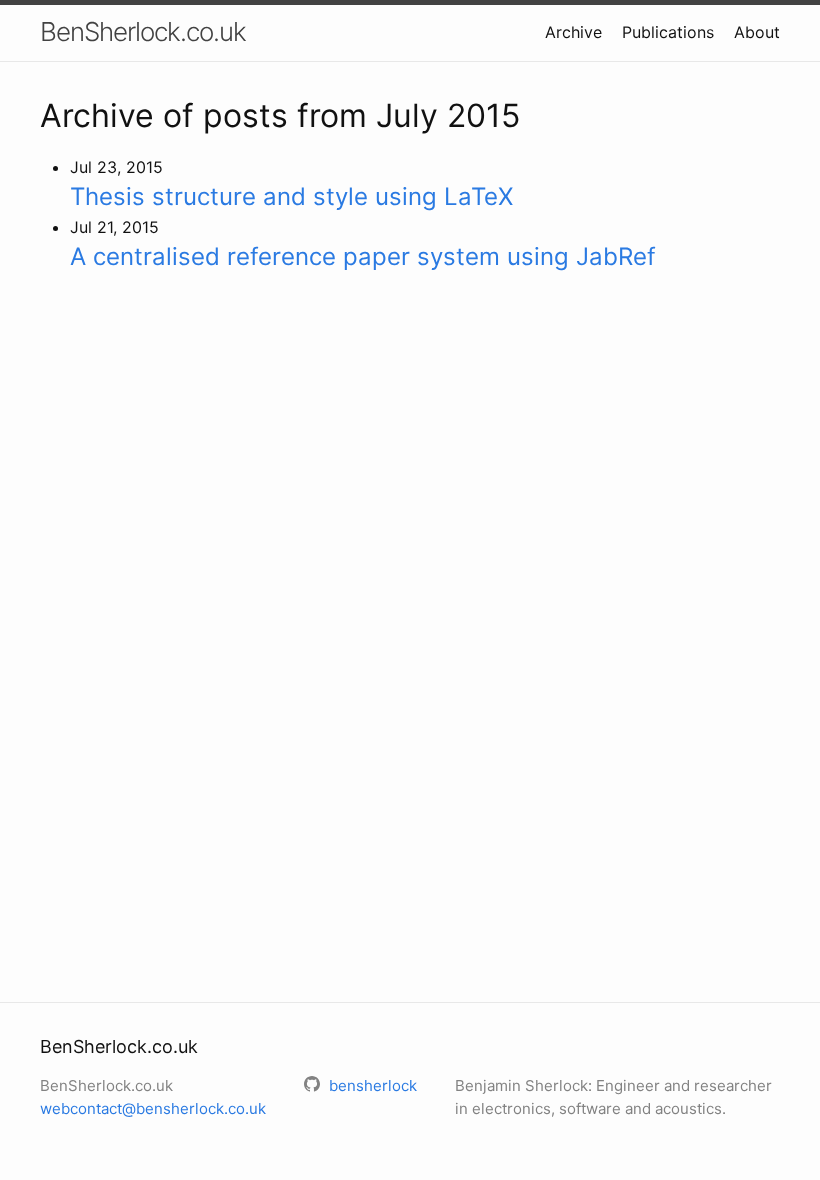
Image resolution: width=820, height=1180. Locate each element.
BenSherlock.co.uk (143, 31)
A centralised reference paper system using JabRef (363, 256)
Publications (668, 32)
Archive (573, 32)
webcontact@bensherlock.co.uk (153, 1108)
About (757, 32)
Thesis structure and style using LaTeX (291, 196)
